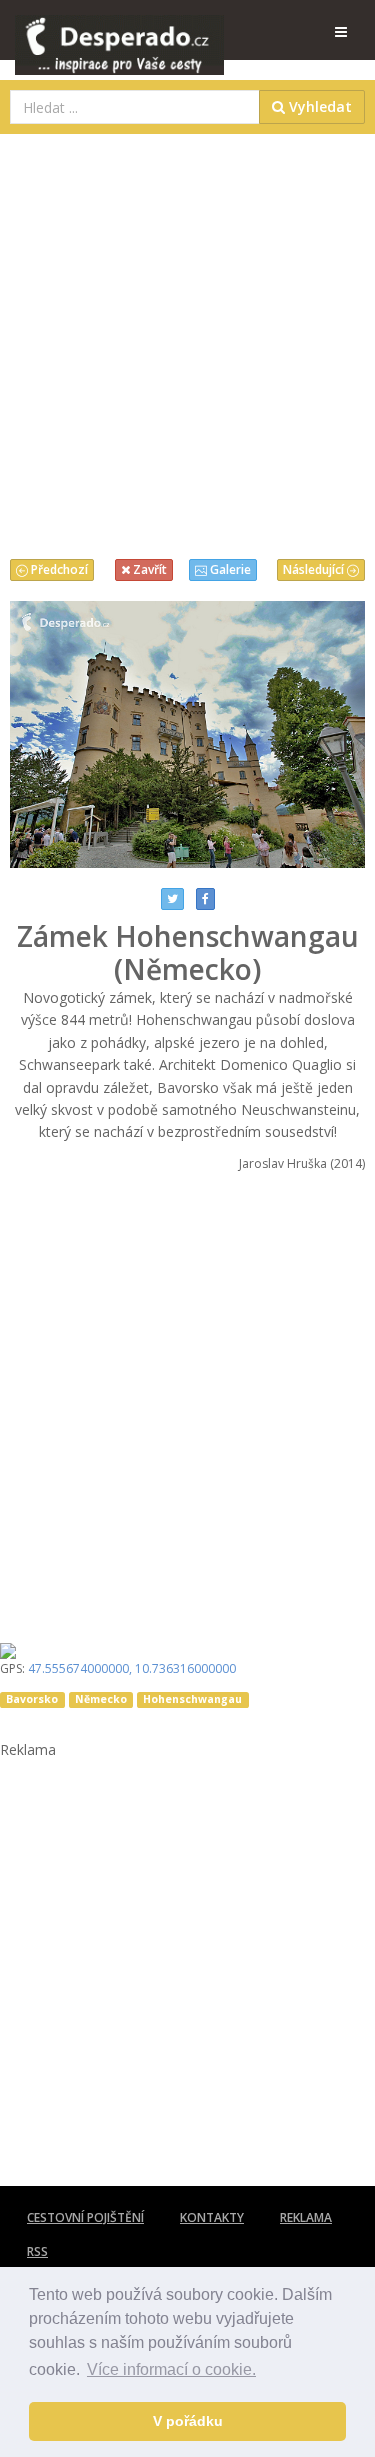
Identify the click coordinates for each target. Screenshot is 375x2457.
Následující (315, 569)
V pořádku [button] (188, 2421)
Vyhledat (318, 106)
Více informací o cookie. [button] (171, 2369)
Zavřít (148, 569)
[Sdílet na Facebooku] (205, 899)
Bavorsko (32, 1699)
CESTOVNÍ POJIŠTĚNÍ (85, 2217)
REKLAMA (306, 2217)
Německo (101, 1699)
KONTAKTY (212, 2217)
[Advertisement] (187, 341)
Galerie (229, 569)
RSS (37, 2251)
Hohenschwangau (192, 1699)
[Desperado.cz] (119, 32)
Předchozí (58, 569)
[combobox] (135, 107)
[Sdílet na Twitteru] (172, 899)
